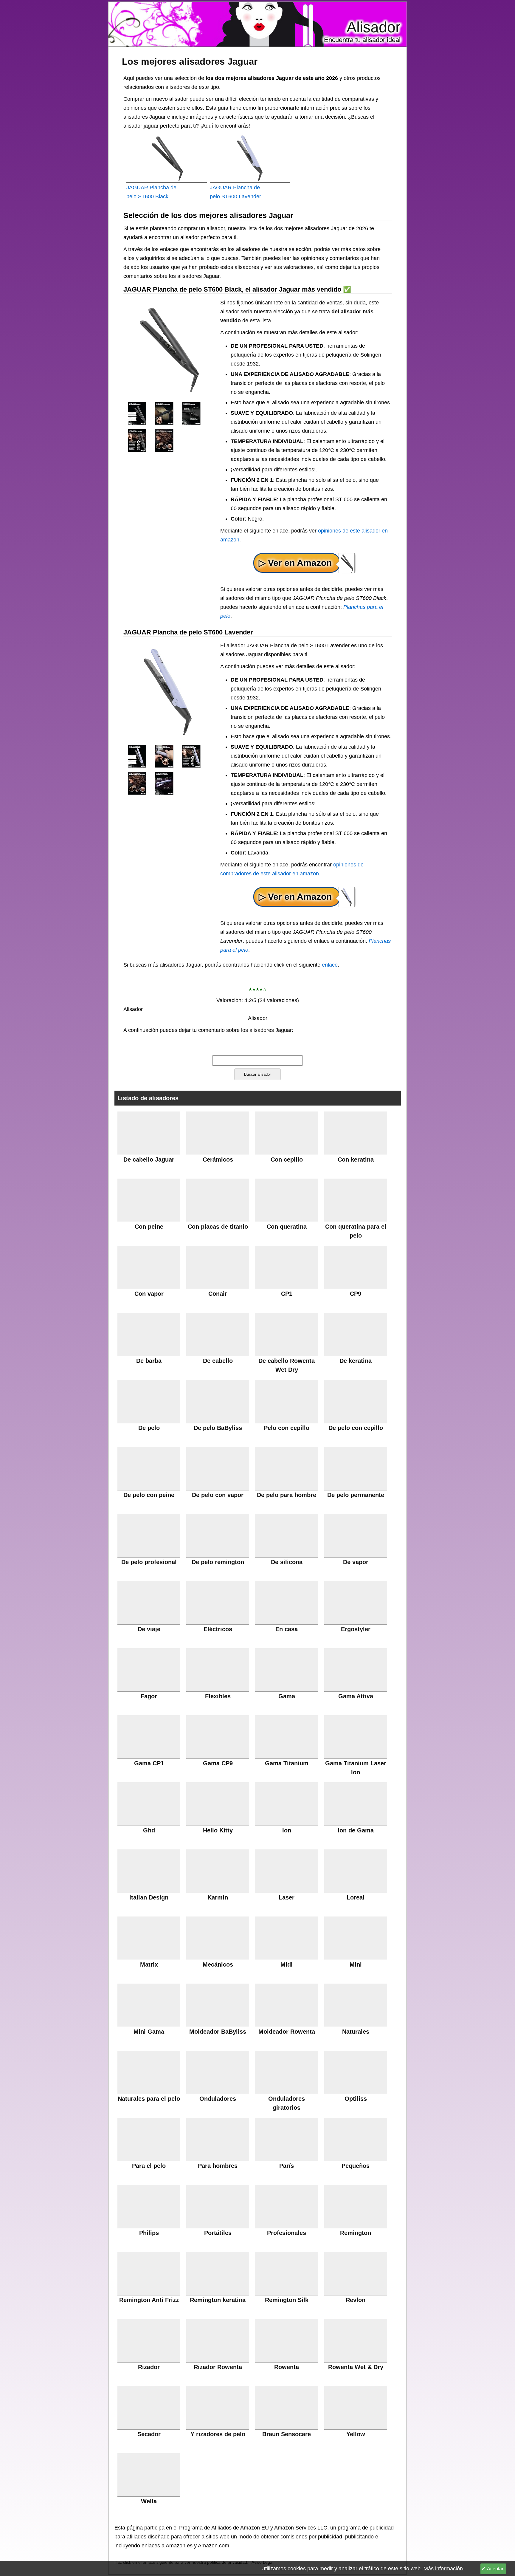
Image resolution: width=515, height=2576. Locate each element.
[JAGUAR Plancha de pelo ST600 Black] (137, 413)
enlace (330, 965)
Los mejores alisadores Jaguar (190, 61)
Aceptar (495, 2569)
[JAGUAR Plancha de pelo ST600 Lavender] (137, 756)
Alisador (374, 27)
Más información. (444, 2569)
